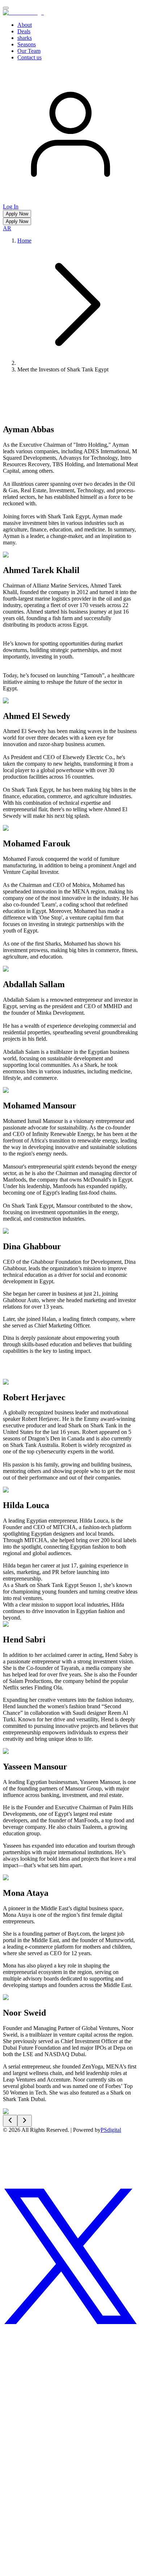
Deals (24, 31)
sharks (25, 38)
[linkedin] (30, 2377)
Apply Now (17, 214)
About (25, 25)
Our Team (29, 51)
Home (24, 241)
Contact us (29, 57)
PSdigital (111, 2130)
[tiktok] (70, 2514)
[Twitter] (70, 2322)
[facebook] (30, 2570)
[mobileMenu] (6, 8)
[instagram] (30, 2185)
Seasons (27, 44)
